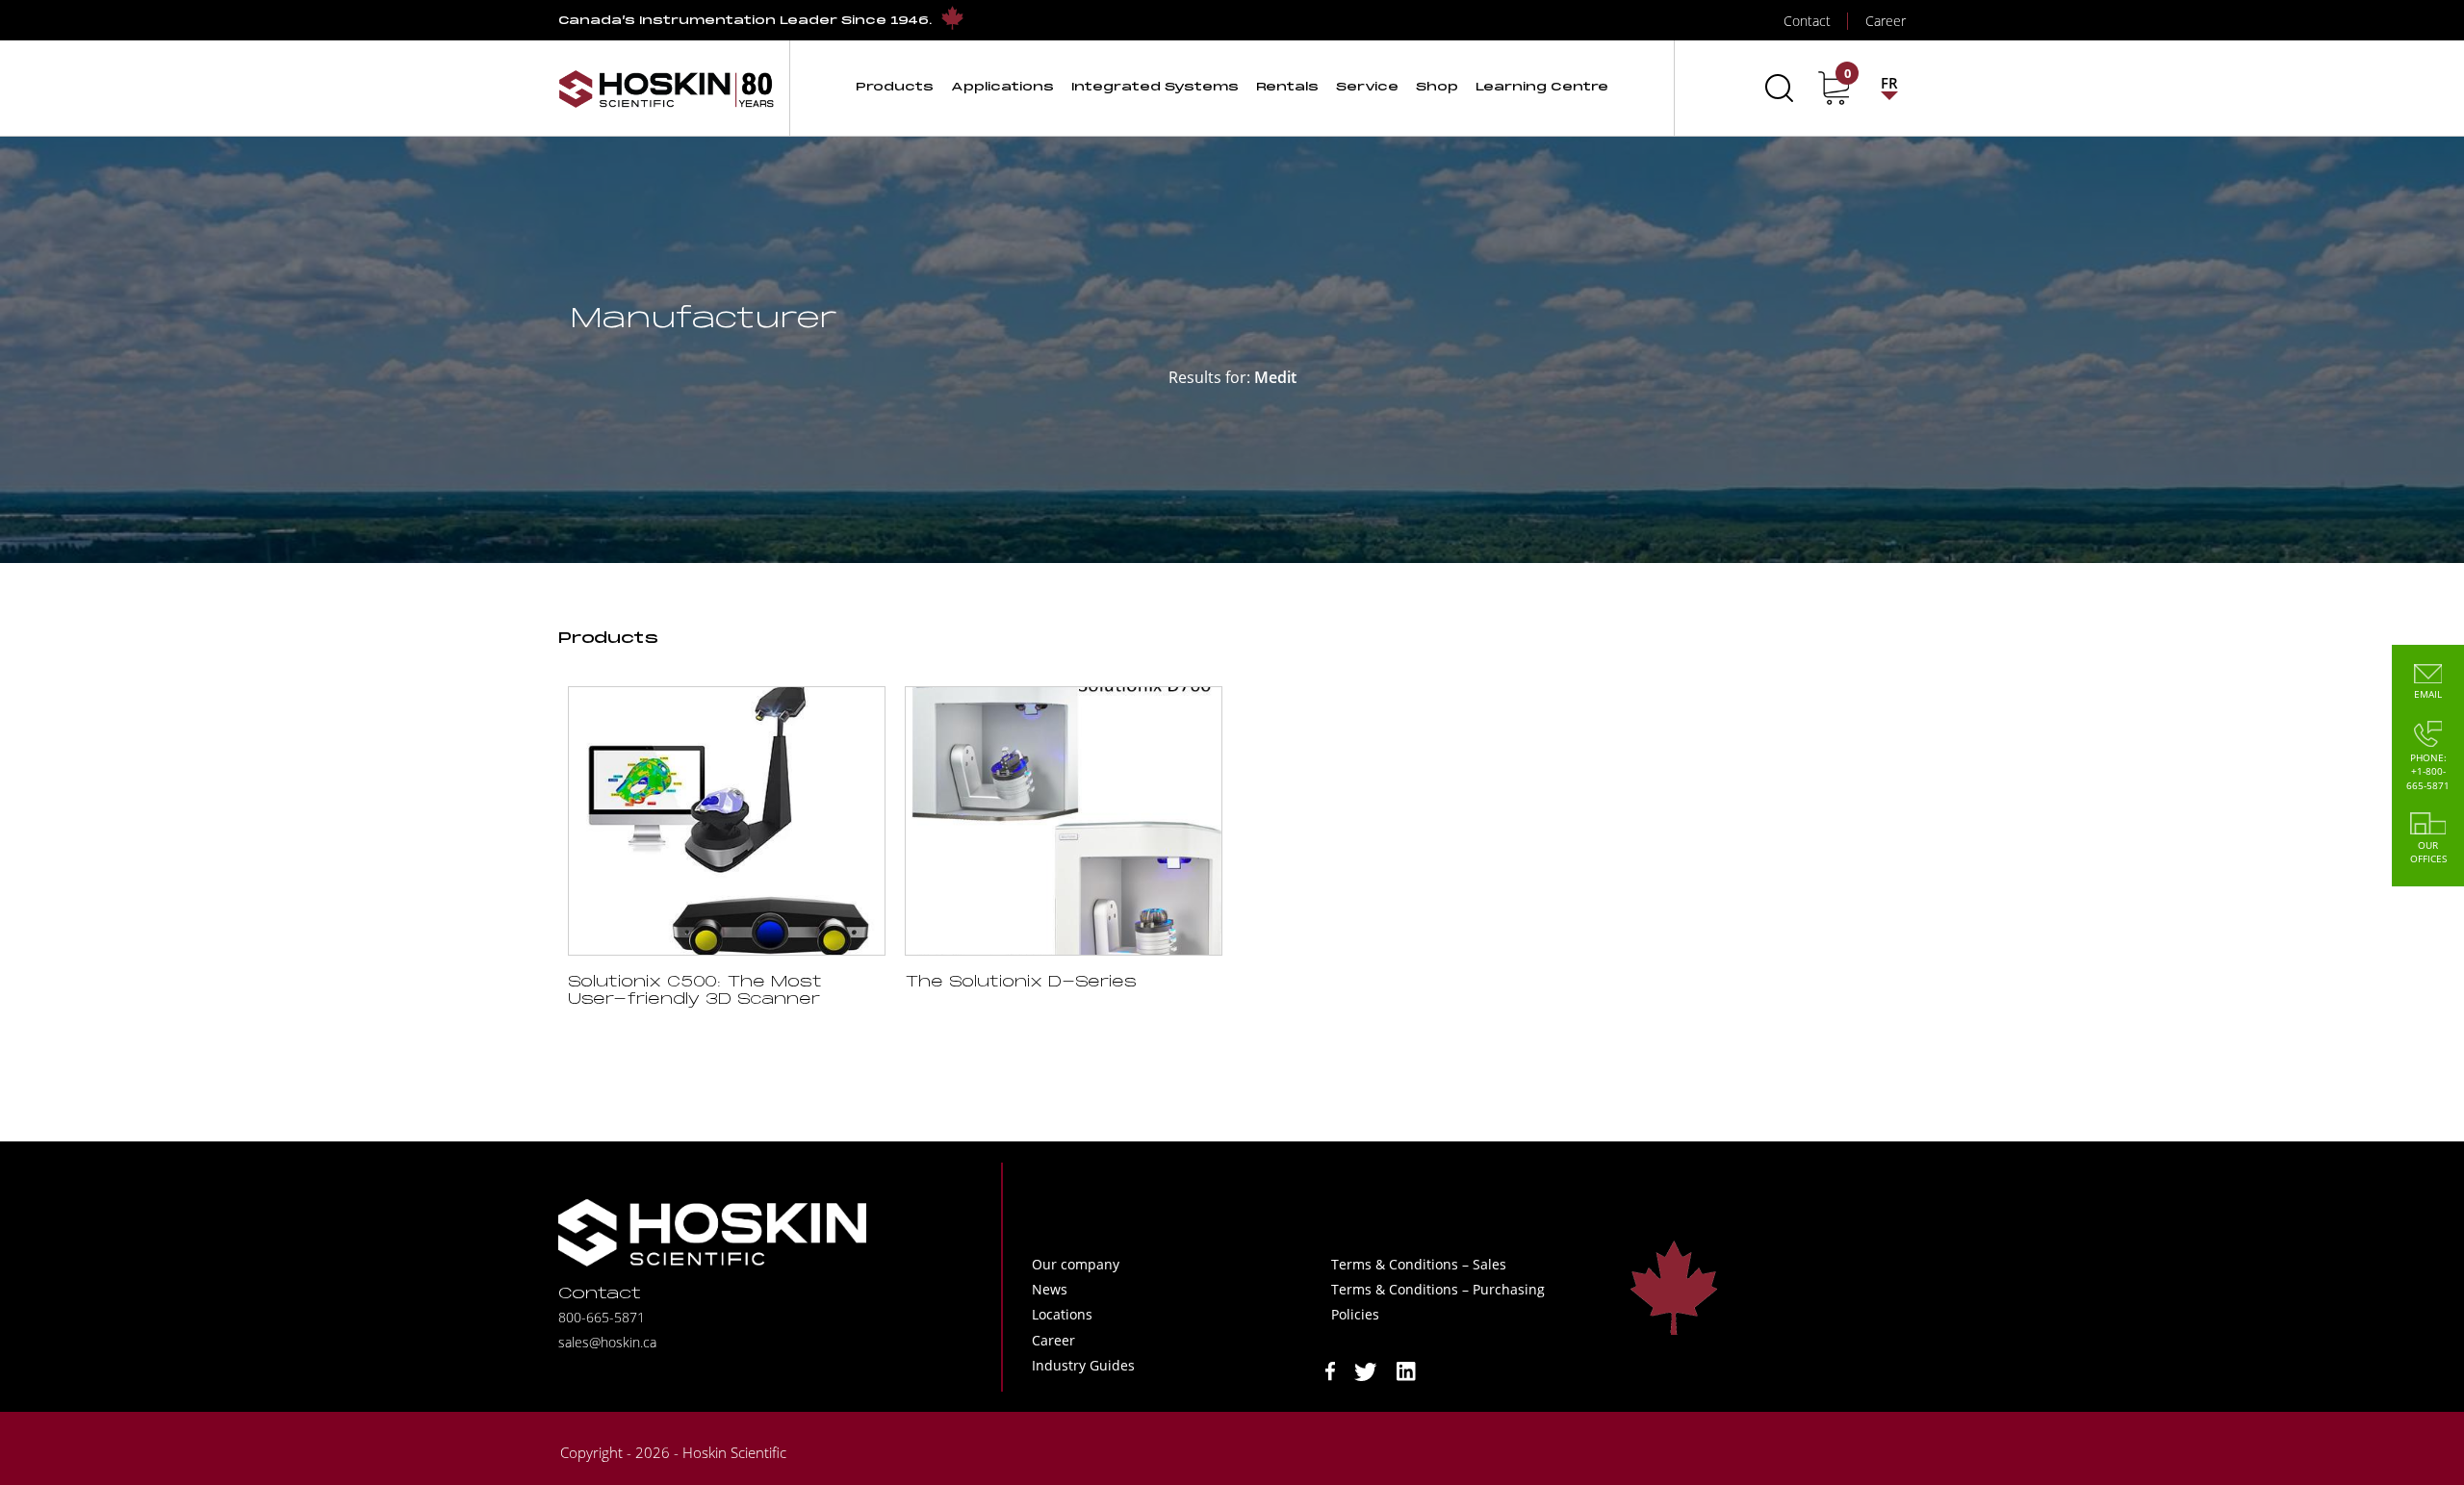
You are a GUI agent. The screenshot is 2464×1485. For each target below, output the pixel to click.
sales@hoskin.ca (607, 1342)
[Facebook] (1330, 1370)
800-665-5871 (602, 1317)
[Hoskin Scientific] (666, 88)
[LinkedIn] (1406, 1370)
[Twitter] (1366, 1370)
